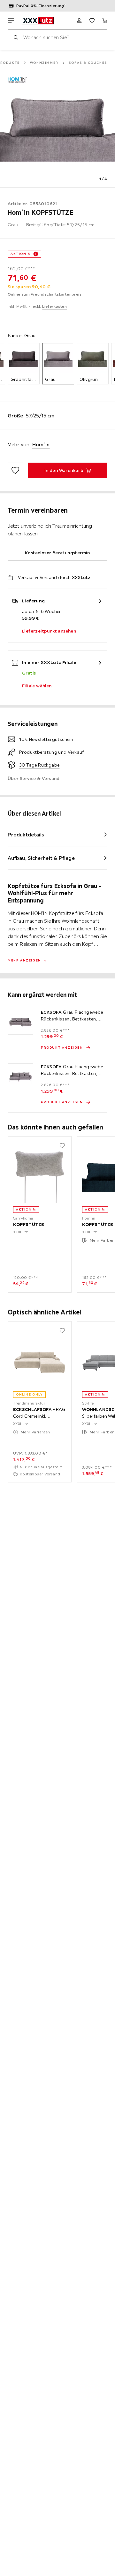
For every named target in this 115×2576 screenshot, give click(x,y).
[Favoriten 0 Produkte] (92, 21)
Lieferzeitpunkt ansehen (49, 631)
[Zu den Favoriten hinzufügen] (15, 470)
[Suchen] (16, 37)
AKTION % (21, 254)
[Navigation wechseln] (11, 21)
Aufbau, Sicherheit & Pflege (41, 858)
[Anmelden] (79, 21)
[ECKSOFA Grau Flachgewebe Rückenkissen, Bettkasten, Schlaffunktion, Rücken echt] (20, 1022)
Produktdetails (26, 835)
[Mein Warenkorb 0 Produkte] (105, 21)
